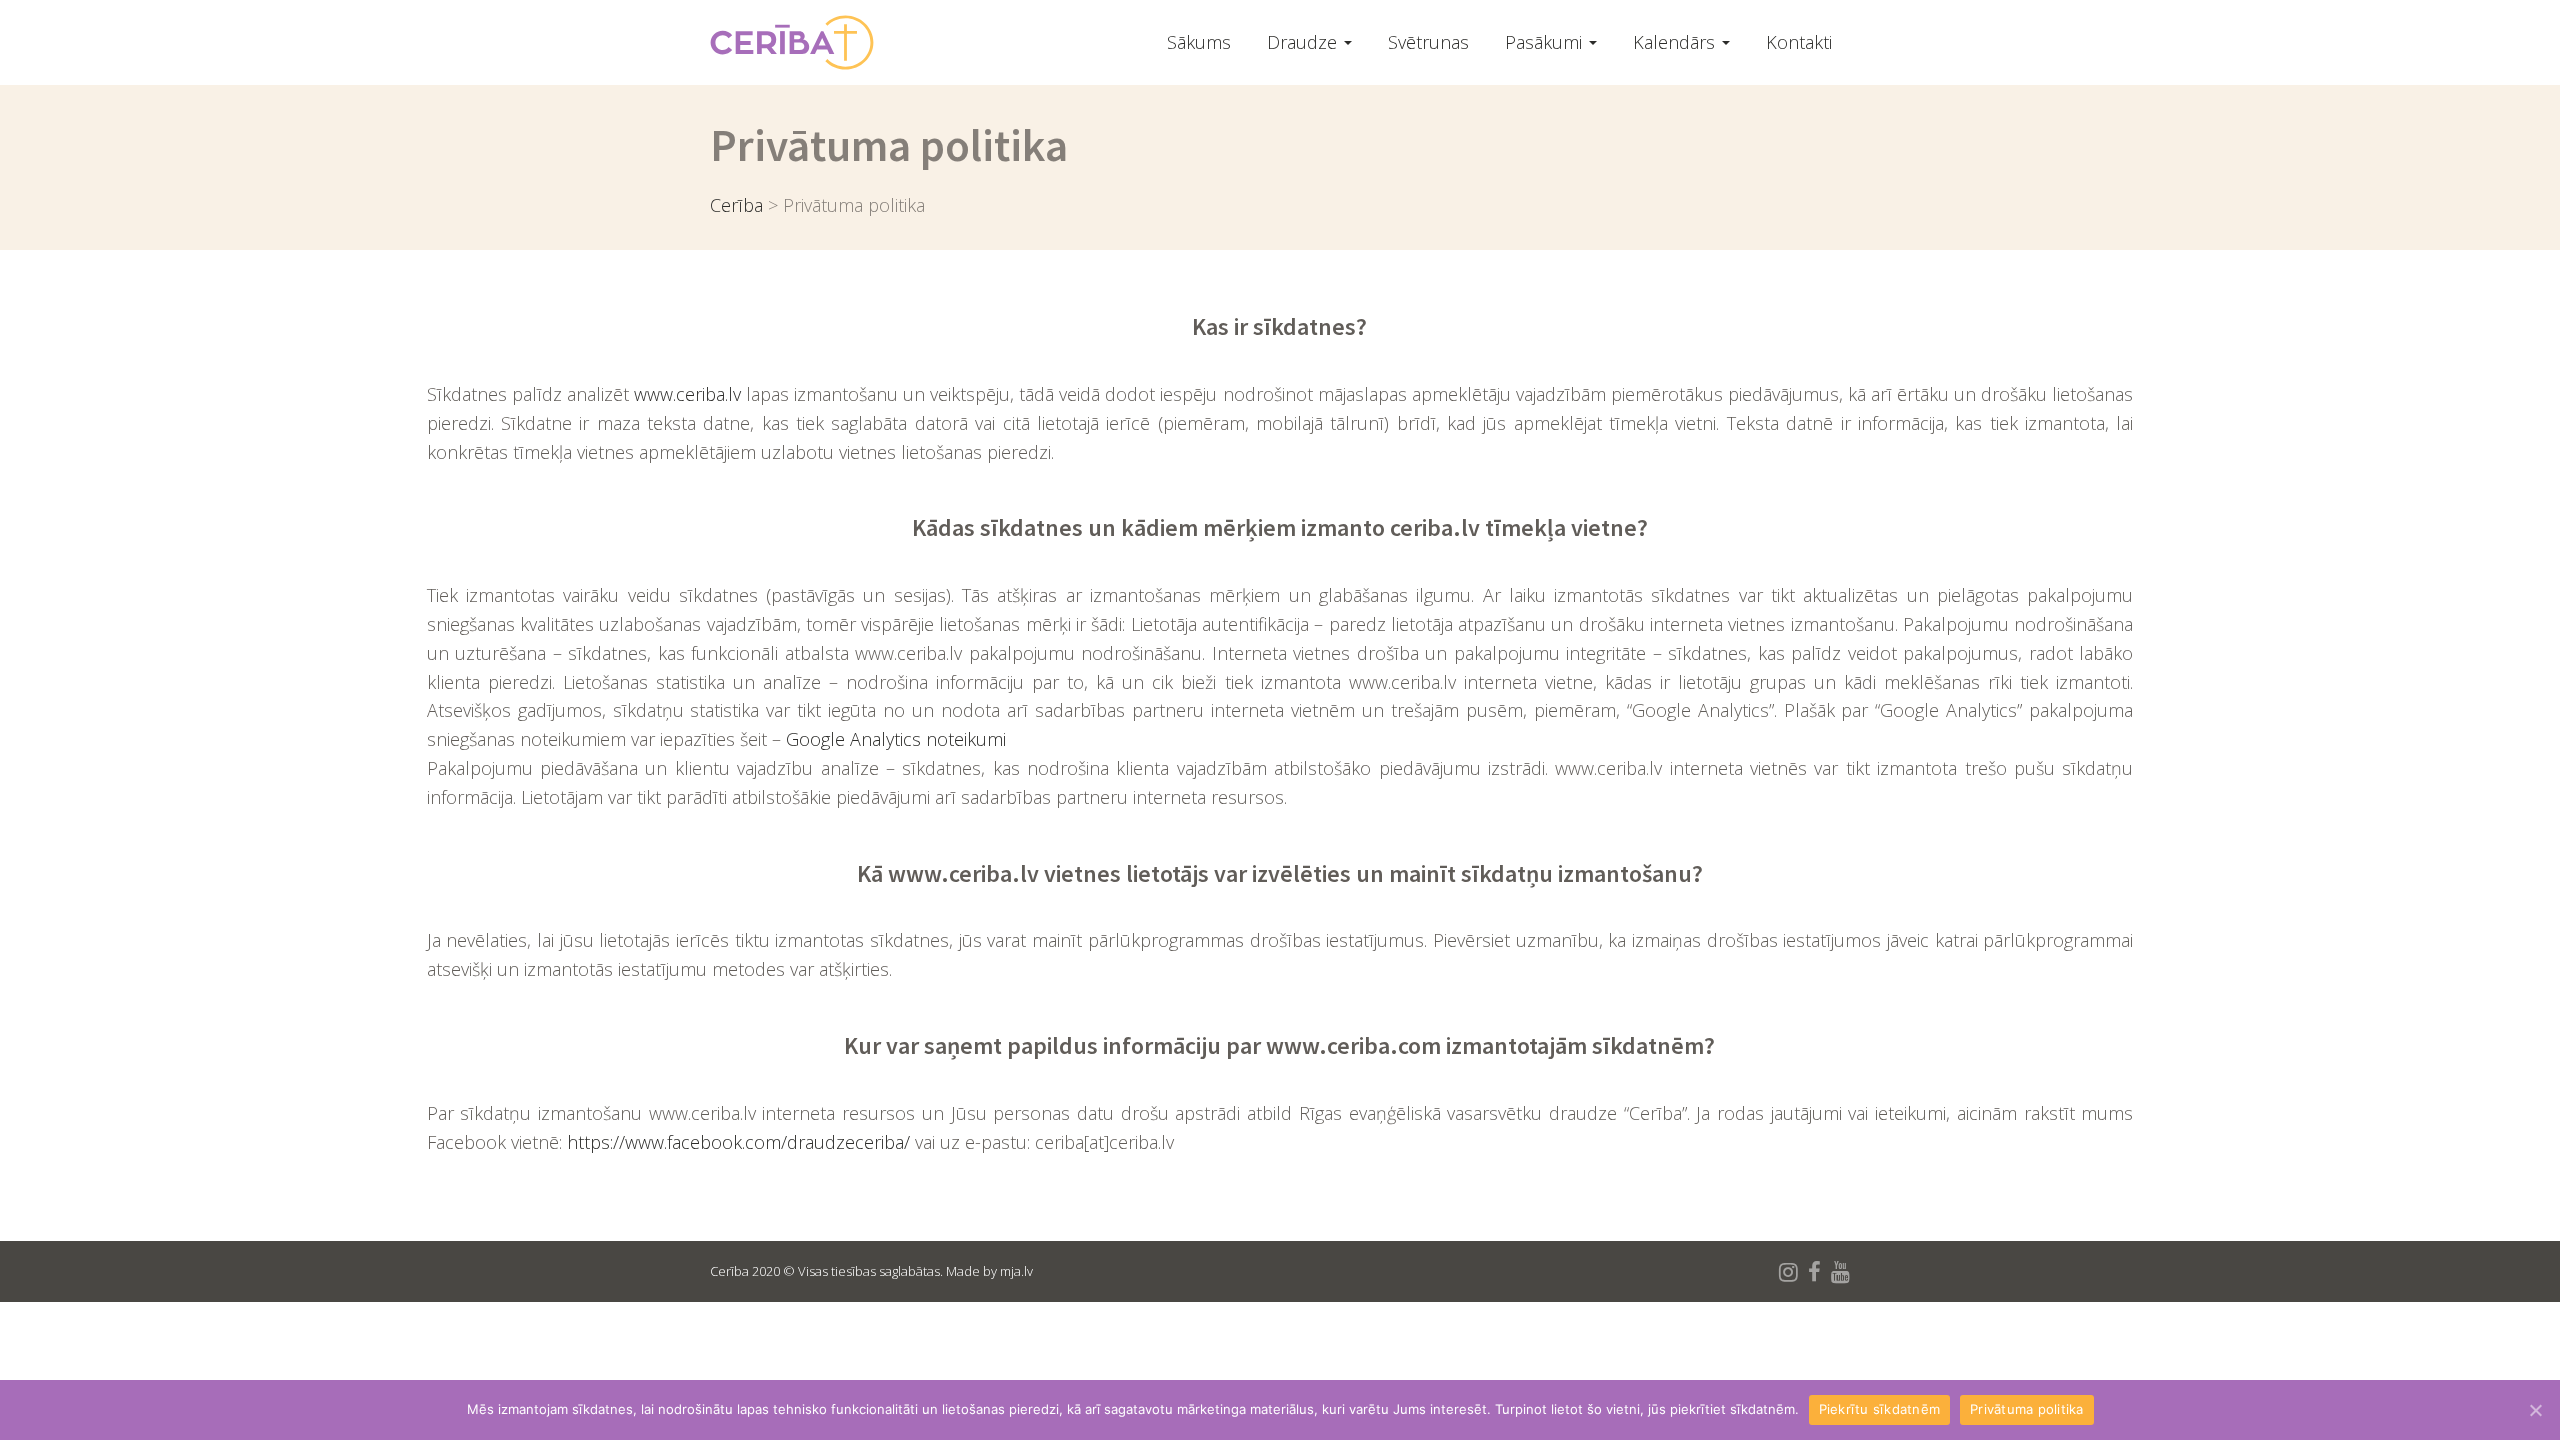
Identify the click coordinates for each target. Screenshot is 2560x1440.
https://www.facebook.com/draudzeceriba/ (738, 1142)
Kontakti (1799, 42)
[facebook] (1814, 1271)
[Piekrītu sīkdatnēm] (2535, 1410)
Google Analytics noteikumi (896, 739)
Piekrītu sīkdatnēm (1880, 1409)
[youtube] (1840, 1271)
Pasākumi (1546, 42)
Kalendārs (1676, 42)
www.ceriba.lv (687, 394)
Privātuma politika (2027, 1409)
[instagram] (1788, 1271)
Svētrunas (1428, 42)
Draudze (1304, 42)
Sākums (1199, 42)
